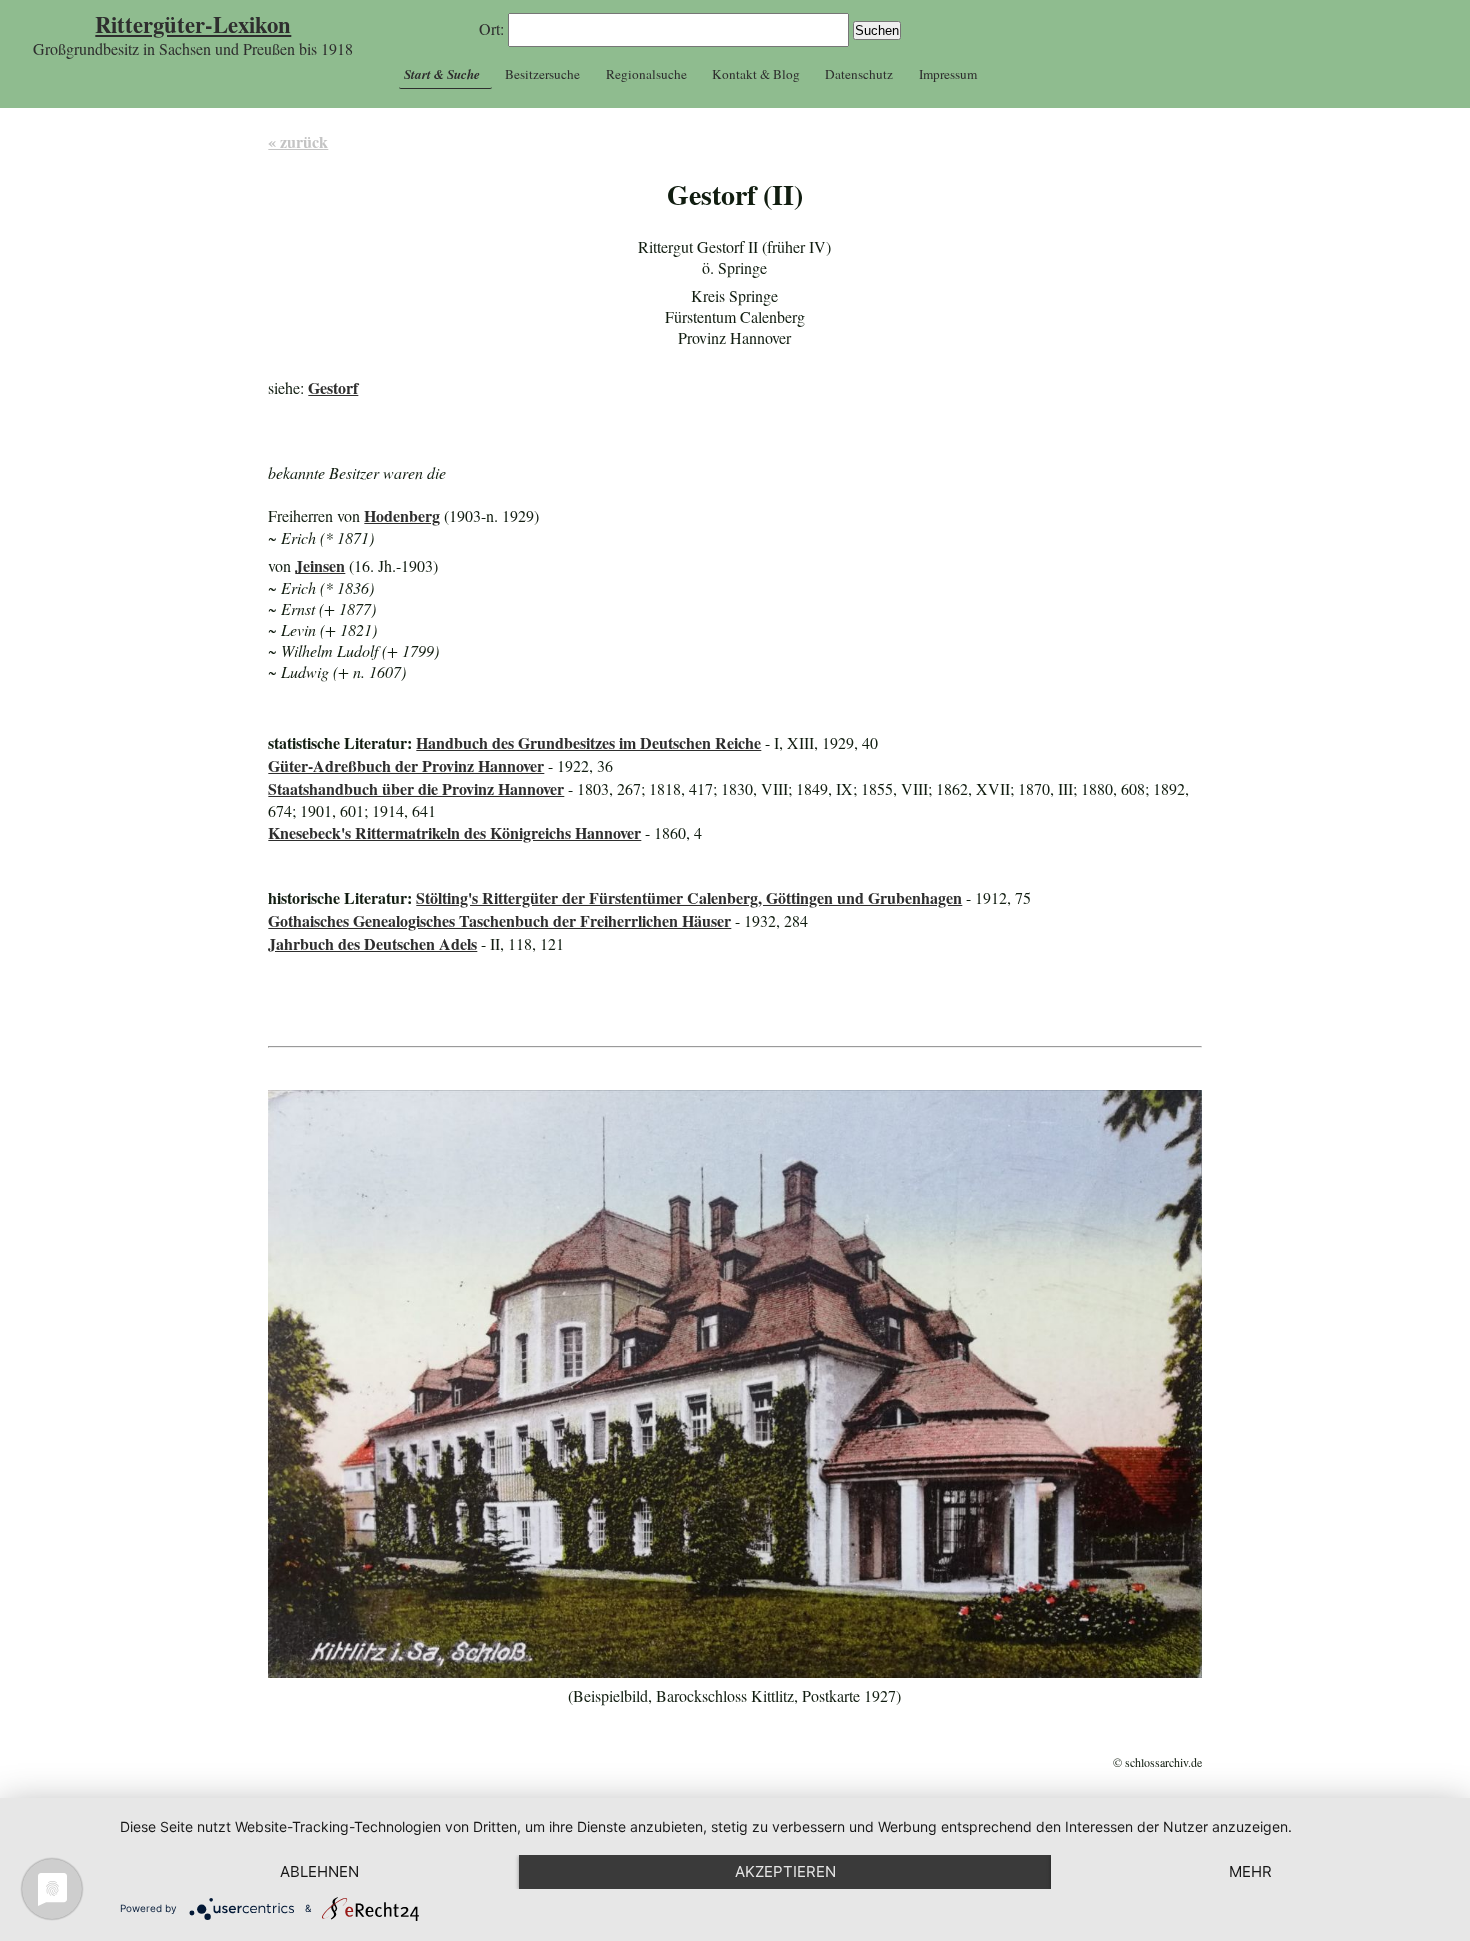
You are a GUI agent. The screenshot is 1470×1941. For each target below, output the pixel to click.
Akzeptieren (785, 1871)
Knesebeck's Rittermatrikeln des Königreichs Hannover (454, 832)
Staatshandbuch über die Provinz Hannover (416, 788)
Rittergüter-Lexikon (193, 24)
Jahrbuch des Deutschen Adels (372, 943)
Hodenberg (402, 515)
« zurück (298, 141)
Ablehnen (319, 1871)
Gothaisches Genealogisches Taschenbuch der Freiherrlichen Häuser (499, 920)
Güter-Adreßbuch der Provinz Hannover (406, 765)
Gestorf (333, 387)
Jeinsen (320, 565)
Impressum (948, 74)
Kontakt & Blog (756, 74)
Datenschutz (859, 74)
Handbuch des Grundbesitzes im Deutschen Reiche (588, 742)
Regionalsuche (646, 74)
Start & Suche (442, 74)
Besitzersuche (542, 74)
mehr (1250, 1871)
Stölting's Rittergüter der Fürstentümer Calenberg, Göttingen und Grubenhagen (689, 897)
